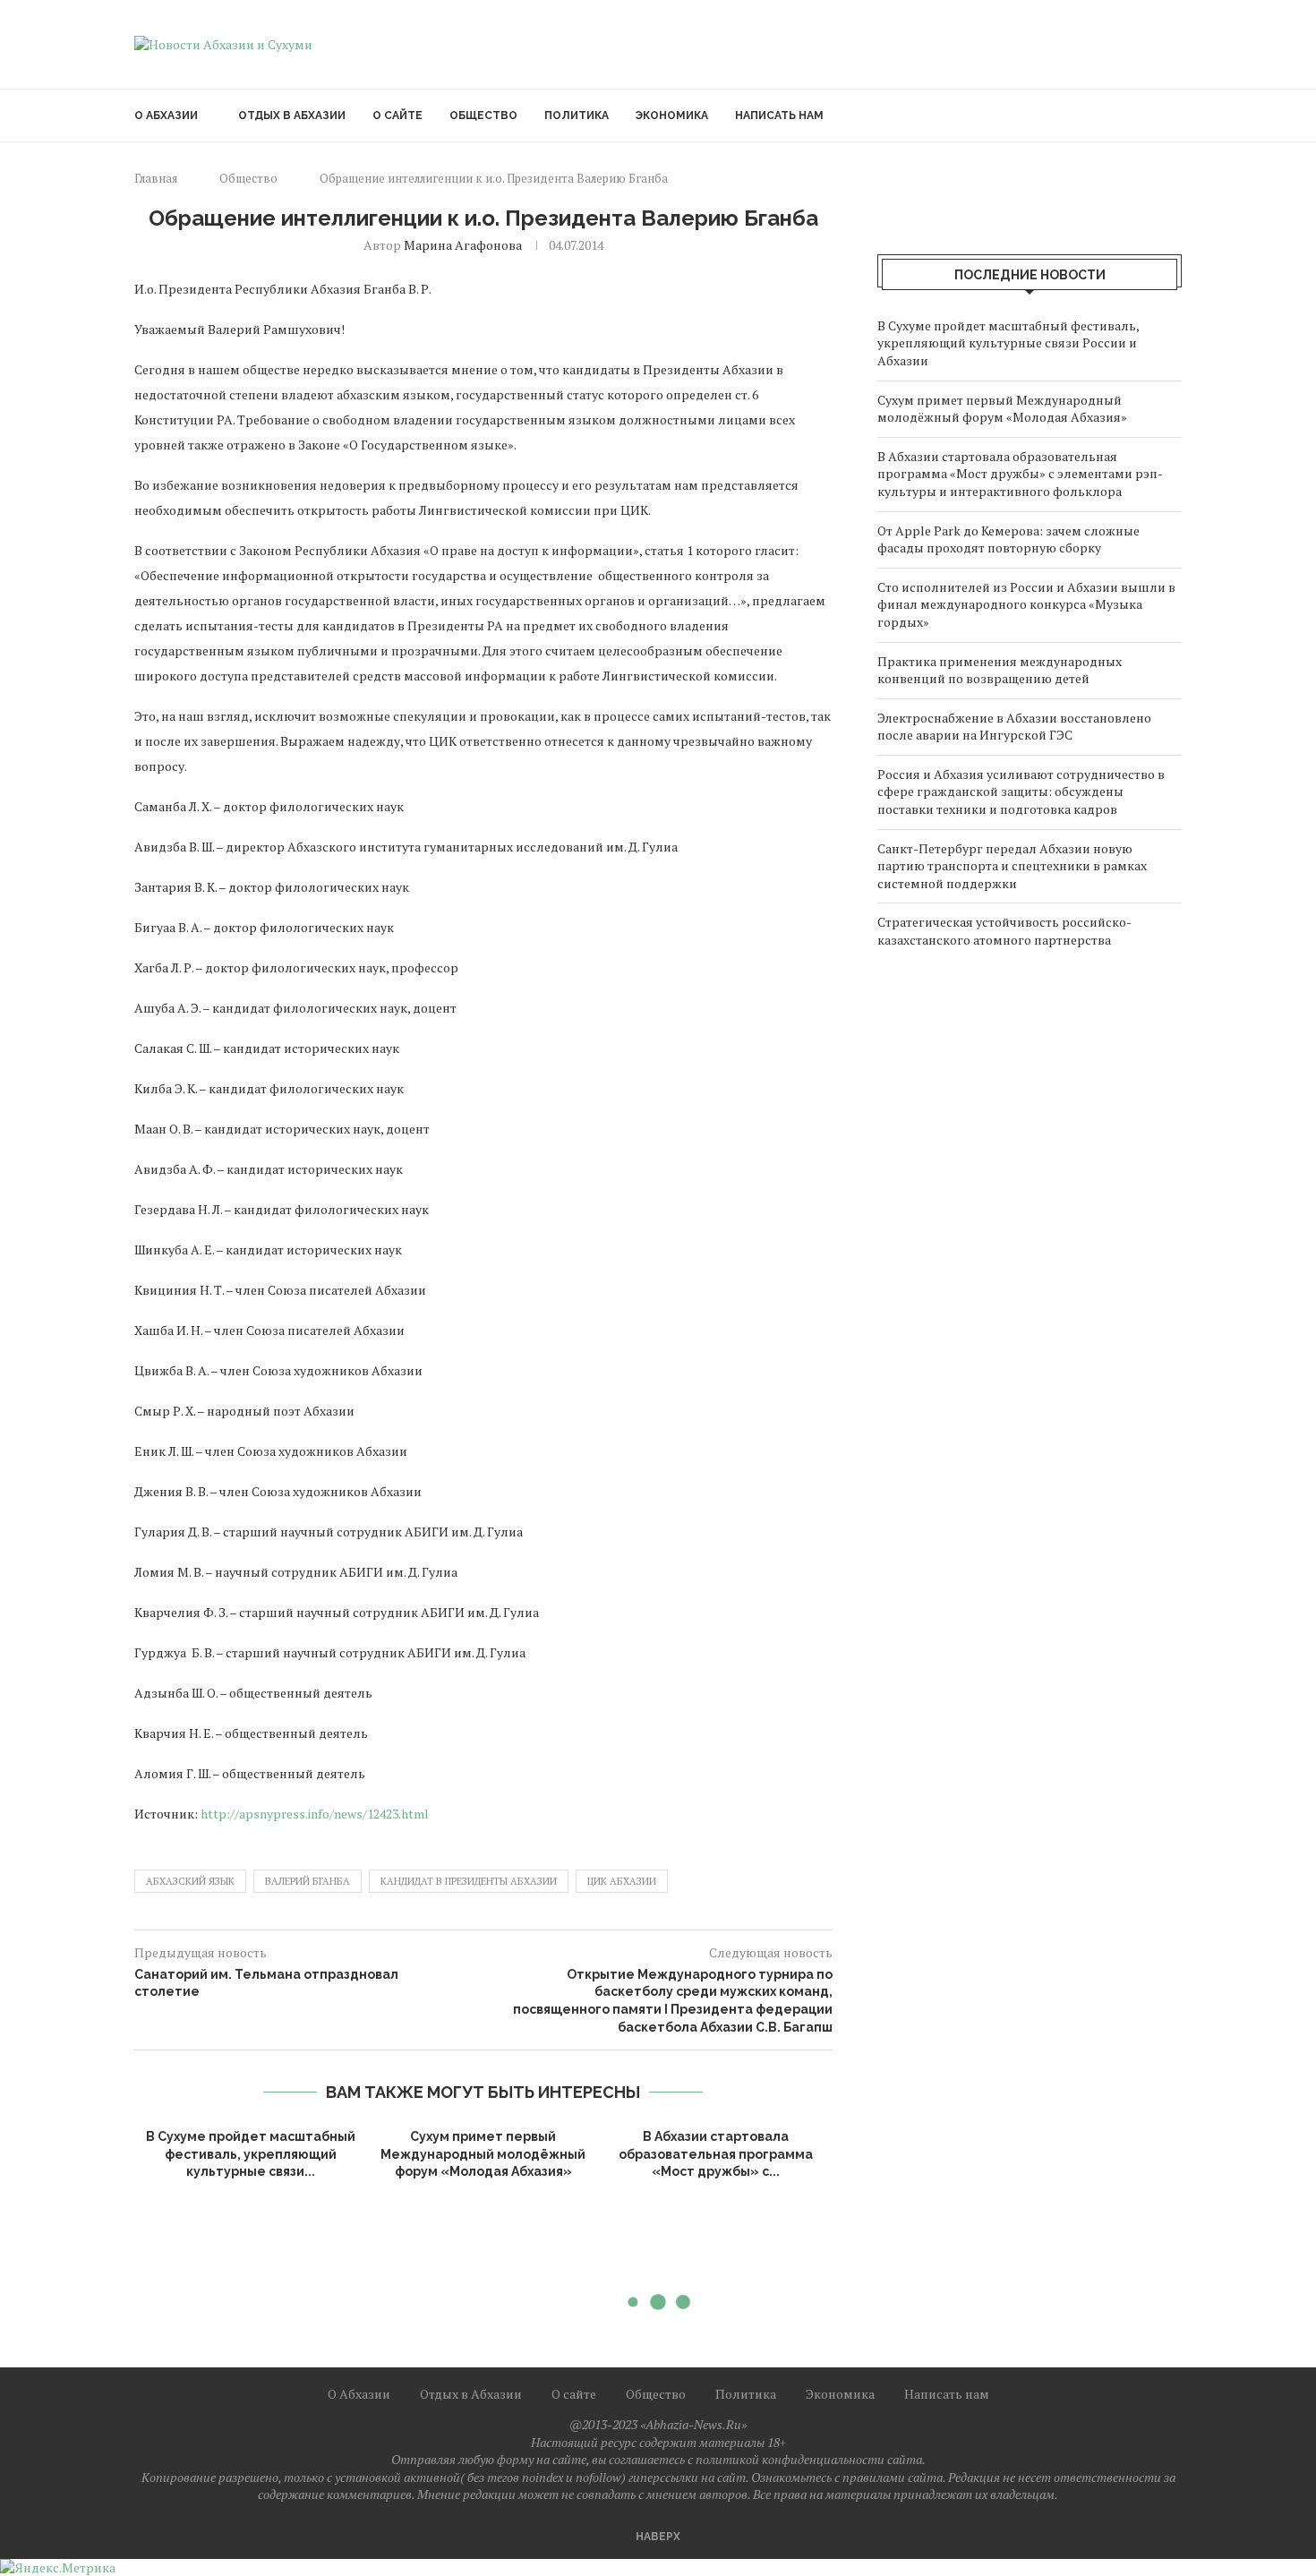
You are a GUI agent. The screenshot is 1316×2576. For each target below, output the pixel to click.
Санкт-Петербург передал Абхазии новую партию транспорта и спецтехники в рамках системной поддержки (1012, 866)
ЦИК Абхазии (622, 1881)
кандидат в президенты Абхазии (469, 1881)
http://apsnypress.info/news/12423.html (315, 1814)
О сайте (397, 116)
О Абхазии (166, 116)
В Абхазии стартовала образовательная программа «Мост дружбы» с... (716, 2154)
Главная (156, 178)
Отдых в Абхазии (292, 116)
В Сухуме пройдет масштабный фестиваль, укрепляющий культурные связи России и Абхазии (1008, 343)
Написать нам (779, 116)
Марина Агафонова (463, 245)
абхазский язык (190, 1881)
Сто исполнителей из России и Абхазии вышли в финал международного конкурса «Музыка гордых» (1026, 604)
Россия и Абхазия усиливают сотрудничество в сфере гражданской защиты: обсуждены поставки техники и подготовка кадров (1021, 792)
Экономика (672, 116)
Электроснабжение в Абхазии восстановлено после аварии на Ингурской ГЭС (1014, 727)
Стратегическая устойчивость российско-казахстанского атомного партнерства (1004, 931)
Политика (577, 116)
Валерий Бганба (308, 1881)
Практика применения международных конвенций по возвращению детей (1000, 670)
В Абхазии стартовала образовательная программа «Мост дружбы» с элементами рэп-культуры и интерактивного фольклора (1020, 474)
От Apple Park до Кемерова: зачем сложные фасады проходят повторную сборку (1008, 539)
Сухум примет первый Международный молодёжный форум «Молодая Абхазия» (483, 2154)
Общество (483, 116)
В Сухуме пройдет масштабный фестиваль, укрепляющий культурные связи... (251, 2154)
